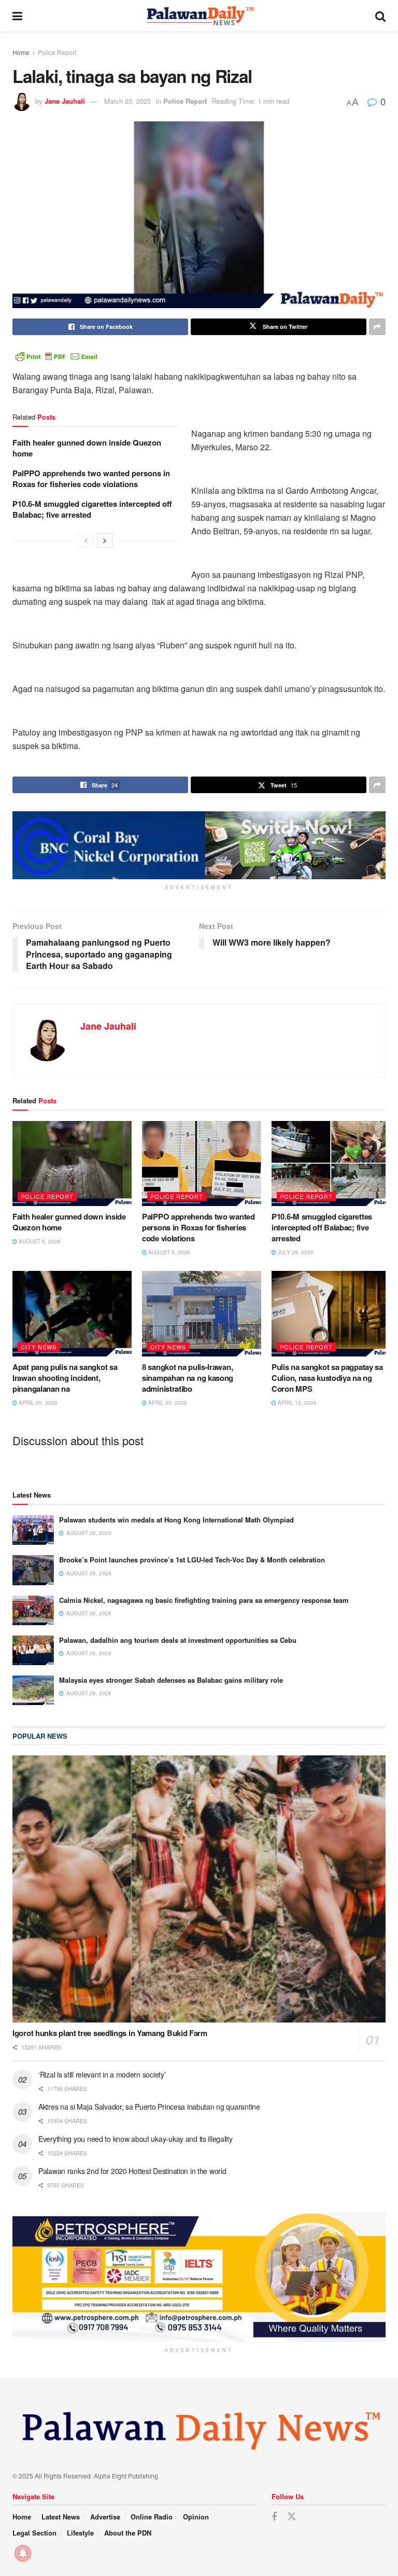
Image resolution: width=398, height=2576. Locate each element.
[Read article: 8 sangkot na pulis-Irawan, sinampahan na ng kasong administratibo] (202, 1313)
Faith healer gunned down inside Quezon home (87, 448)
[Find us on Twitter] (292, 2517)
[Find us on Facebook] (274, 2517)
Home (21, 52)
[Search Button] (380, 16)
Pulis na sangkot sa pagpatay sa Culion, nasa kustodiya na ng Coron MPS (327, 1378)
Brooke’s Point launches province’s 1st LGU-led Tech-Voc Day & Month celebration (192, 1560)
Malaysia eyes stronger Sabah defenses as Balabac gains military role (171, 1680)
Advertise (105, 2517)
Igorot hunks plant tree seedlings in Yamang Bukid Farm (110, 2033)
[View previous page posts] (86, 541)
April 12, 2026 (296, 1403)
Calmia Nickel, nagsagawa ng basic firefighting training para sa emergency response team (204, 1600)
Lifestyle (80, 2533)
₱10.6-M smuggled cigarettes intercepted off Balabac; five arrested (92, 509)
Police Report (57, 52)
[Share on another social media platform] (377, 327)
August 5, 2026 (39, 1241)
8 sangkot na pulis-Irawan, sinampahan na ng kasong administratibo (188, 1378)
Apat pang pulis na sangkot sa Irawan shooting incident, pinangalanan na (65, 1378)
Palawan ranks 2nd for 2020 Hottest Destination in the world (132, 2171)
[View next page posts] (105, 541)
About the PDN (128, 2533)
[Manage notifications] (23, 2553)
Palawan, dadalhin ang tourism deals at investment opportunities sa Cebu (178, 1640)
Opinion (196, 2517)
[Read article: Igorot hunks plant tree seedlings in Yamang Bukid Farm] (199, 1889)
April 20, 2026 (37, 1403)
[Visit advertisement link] (199, 845)
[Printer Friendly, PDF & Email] (56, 355)
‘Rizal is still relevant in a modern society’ (102, 2074)
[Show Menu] (17, 16)
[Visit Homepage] (199, 16)
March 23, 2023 (127, 101)
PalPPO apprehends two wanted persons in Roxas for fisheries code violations (91, 479)
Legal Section (34, 2533)
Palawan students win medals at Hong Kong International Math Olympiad (176, 1520)
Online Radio (152, 2517)
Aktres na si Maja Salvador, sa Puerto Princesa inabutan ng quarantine (149, 2107)
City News (39, 1347)
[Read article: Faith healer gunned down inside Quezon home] (72, 1164)
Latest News (61, 2517)
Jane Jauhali (65, 101)
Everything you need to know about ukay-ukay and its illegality (136, 2139)
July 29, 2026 (295, 1252)
